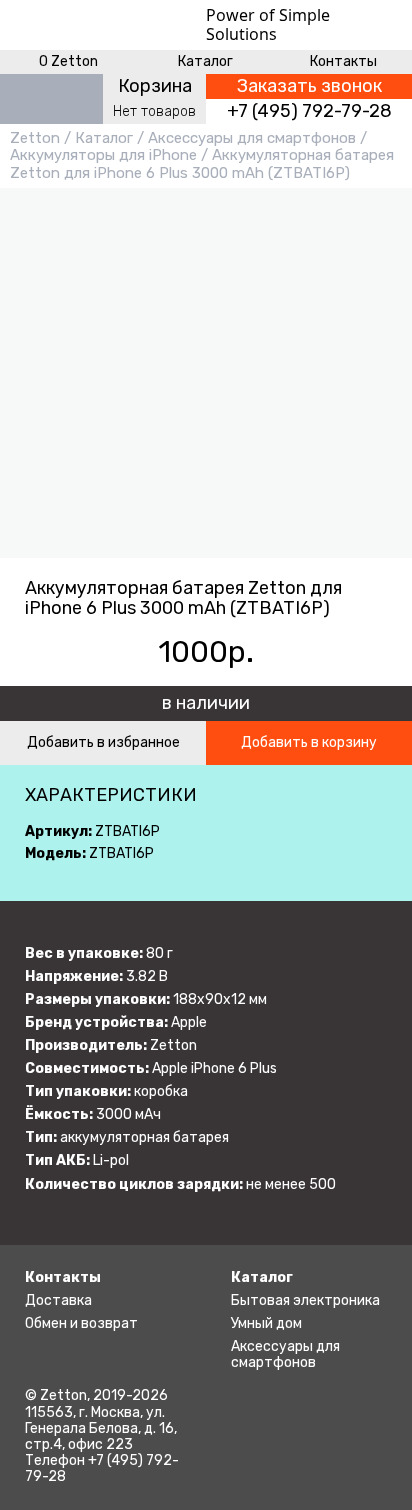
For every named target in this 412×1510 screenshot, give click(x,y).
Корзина (155, 86)
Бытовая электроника (305, 1300)
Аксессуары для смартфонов (252, 138)
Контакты (343, 61)
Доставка (58, 1300)
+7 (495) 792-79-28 (309, 111)
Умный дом (266, 1323)
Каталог (205, 61)
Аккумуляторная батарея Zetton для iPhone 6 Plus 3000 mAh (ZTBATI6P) (202, 163)
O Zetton (68, 61)
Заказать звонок (309, 86)
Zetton (35, 138)
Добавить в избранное (103, 742)
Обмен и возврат (81, 1323)
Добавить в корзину (309, 742)
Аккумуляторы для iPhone (103, 155)
